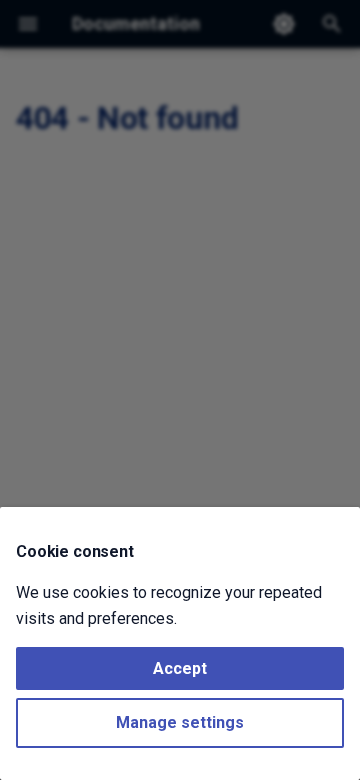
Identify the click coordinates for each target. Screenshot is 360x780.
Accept (180, 668)
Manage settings (180, 722)
